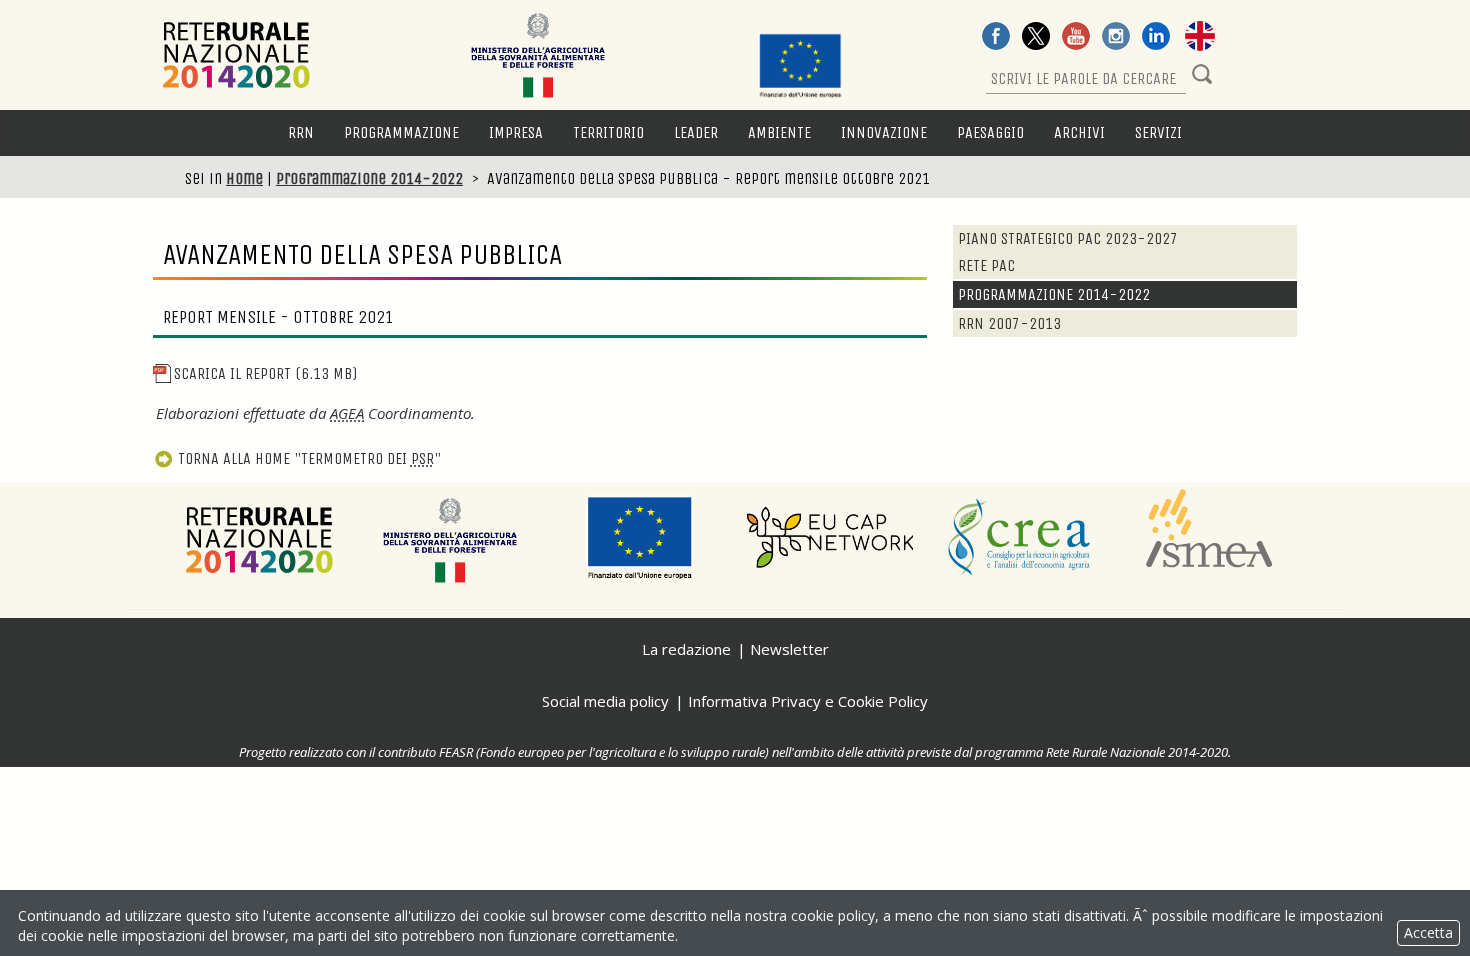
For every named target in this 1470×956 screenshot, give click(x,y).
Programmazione (401, 132)
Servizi (1158, 132)
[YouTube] (1076, 38)
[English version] (1200, 38)
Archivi (1079, 132)
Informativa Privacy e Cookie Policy (808, 701)
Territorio (608, 132)
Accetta (1428, 932)
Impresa (516, 132)
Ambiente (779, 132)
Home (244, 178)
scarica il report (265, 373)
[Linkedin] (1156, 38)
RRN (301, 132)
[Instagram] (1116, 38)
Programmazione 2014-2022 (369, 178)
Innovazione (884, 132)
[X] (1036, 38)
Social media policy (605, 701)
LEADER (696, 132)
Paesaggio (990, 132)
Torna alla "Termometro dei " (309, 458)
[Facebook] (996, 38)
